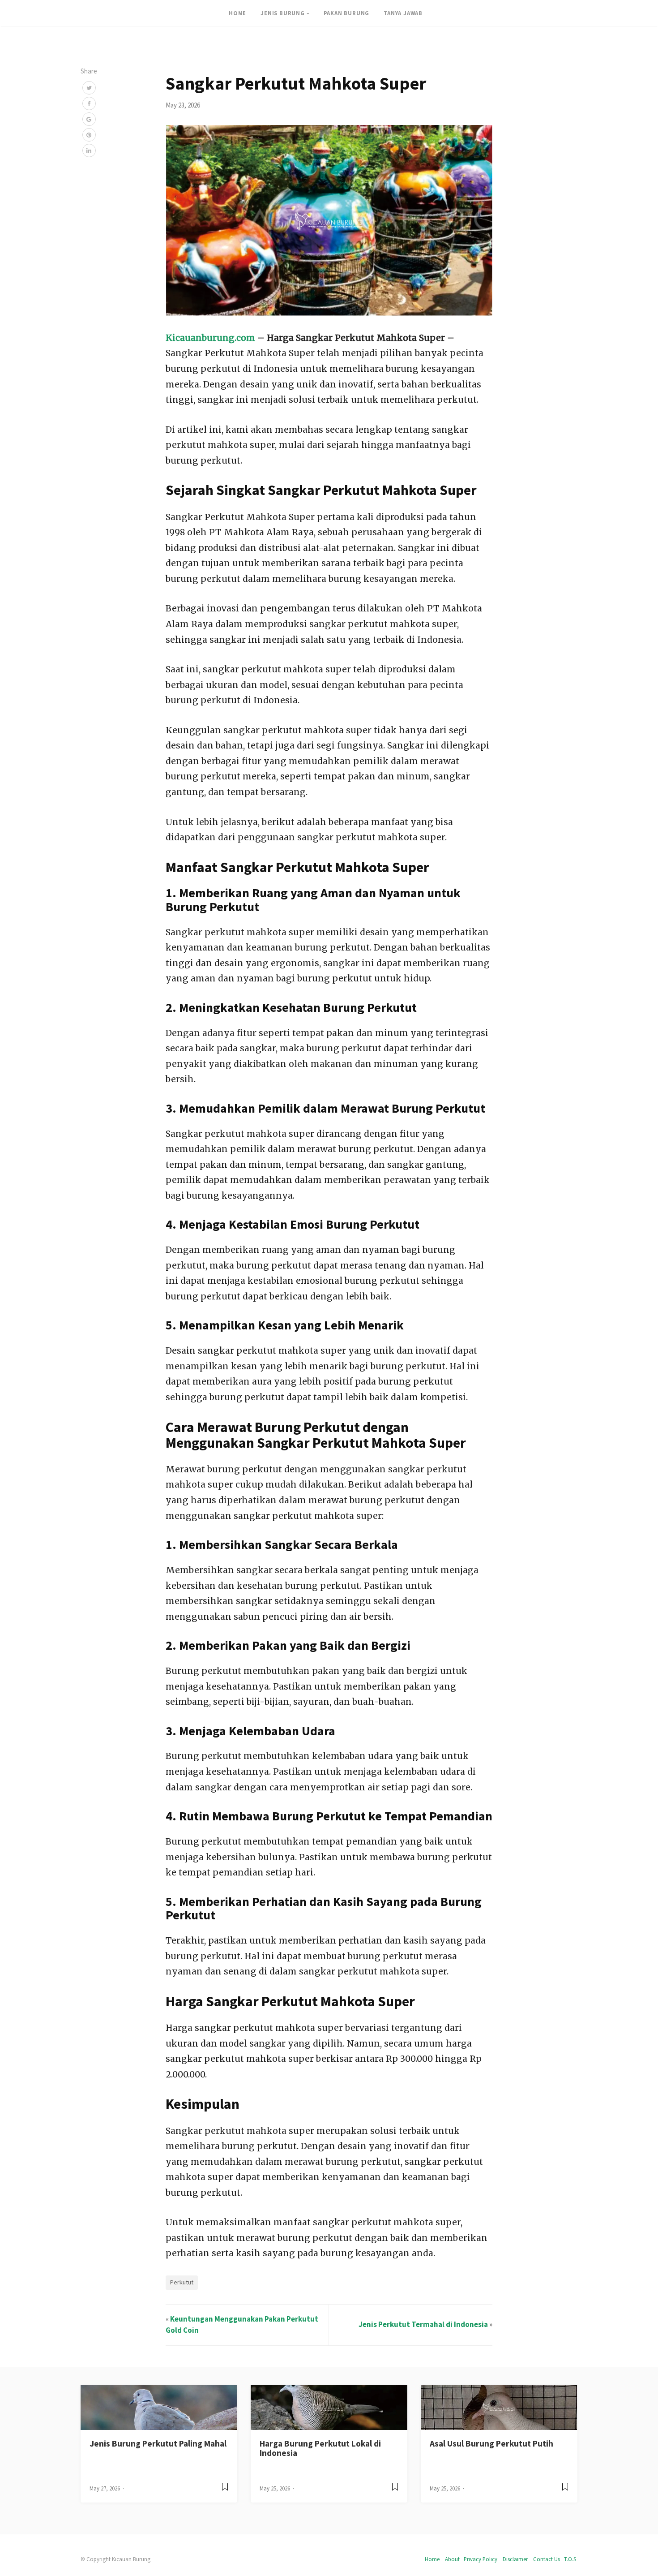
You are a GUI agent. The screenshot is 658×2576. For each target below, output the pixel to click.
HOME (237, 13)
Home (432, 2559)
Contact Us (547, 2559)
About (452, 2559)
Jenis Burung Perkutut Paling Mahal (158, 2443)
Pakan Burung (347, 13)
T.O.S (570, 2559)
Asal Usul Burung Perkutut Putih (491, 2443)
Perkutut (182, 2282)
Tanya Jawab (403, 13)
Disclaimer (515, 2559)
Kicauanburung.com (210, 338)
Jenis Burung (283, 13)
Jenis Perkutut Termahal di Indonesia (423, 2324)
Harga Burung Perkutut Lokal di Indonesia (320, 2448)
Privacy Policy (481, 2559)
